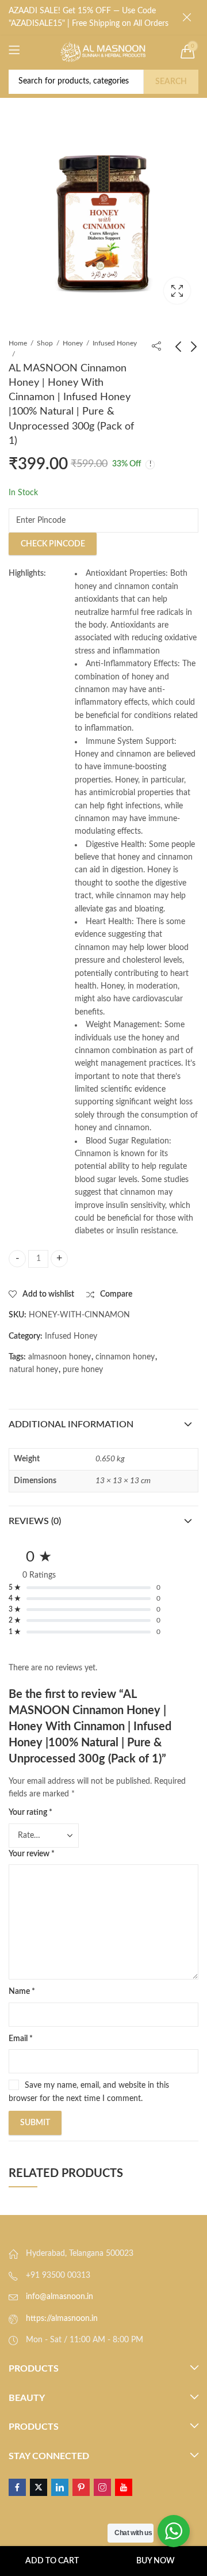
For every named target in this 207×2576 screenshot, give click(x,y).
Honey (73, 343)
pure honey (83, 1370)
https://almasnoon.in (62, 2319)
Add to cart (52, 2561)
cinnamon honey (125, 1357)
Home (18, 343)
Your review (32, 1854)
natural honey (34, 1370)
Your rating (30, 1813)
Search (171, 82)
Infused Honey (115, 343)
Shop (45, 343)
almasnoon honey (60, 1357)
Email (21, 2039)
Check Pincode (53, 544)
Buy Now (156, 2561)
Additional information (71, 1424)
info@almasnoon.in (60, 2297)
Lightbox (177, 291)
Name (22, 1992)
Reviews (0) (35, 1521)
